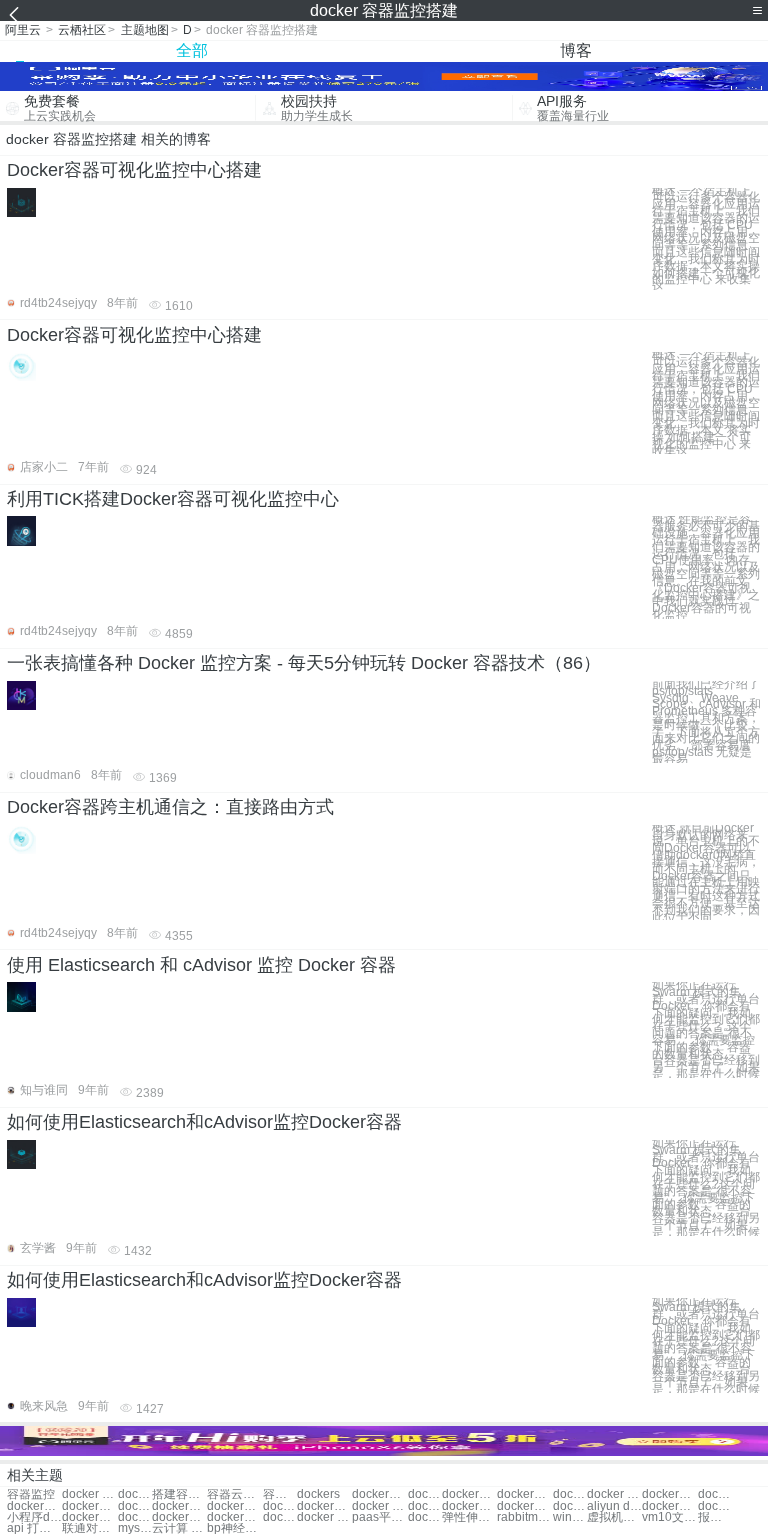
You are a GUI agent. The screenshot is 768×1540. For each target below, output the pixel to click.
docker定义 (570, 1494)
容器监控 (31, 1494)
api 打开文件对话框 (34, 1528)
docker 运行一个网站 (324, 1517)
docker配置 (89, 1506)
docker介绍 (469, 1494)
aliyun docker (614, 1506)
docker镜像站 (524, 1506)
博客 (576, 50)
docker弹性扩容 (234, 1506)
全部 (192, 50)
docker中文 (425, 1494)
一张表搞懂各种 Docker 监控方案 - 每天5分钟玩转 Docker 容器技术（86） (304, 663)
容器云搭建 (234, 1494)
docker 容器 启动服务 (89, 1494)
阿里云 (23, 30)
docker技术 (379, 1494)
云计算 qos (179, 1528)
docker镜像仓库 (469, 1506)
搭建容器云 (179, 1494)
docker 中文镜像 (379, 1506)
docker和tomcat (425, 1517)
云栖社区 (82, 30)
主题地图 (145, 30)
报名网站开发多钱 (715, 1517)
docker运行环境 (669, 1506)
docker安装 (715, 1494)
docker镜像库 (324, 1506)
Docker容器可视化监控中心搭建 (134, 170)
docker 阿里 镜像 (425, 1506)
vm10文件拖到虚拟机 (669, 1517)
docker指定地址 (89, 1517)
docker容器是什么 (135, 1494)
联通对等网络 (89, 1528)
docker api (280, 1517)
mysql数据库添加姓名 (135, 1528)
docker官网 (524, 1494)
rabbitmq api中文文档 (524, 1517)
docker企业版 (179, 1517)
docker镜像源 (570, 1506)
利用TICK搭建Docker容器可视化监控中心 (173, 499)
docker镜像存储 (715, 1506)
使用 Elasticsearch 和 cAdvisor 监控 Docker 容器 (201, 965)
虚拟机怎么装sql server (614, 1517)
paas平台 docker (379, 1517)
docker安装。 (34, 1506)
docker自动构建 (135, 1517)
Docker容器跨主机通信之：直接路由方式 (170, 807)
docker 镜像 (614, 1494)
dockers (318, 1494)
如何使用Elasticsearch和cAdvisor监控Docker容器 (204, 1122)
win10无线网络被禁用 (570, 1517)
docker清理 (135, 1506)
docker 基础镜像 (280, 1506)
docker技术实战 (179, 1506)
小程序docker (34, 1517)
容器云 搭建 (280, 1494)
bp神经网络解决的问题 (234, 1528)
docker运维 (669, 1494)
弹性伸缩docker (469, 1517)
